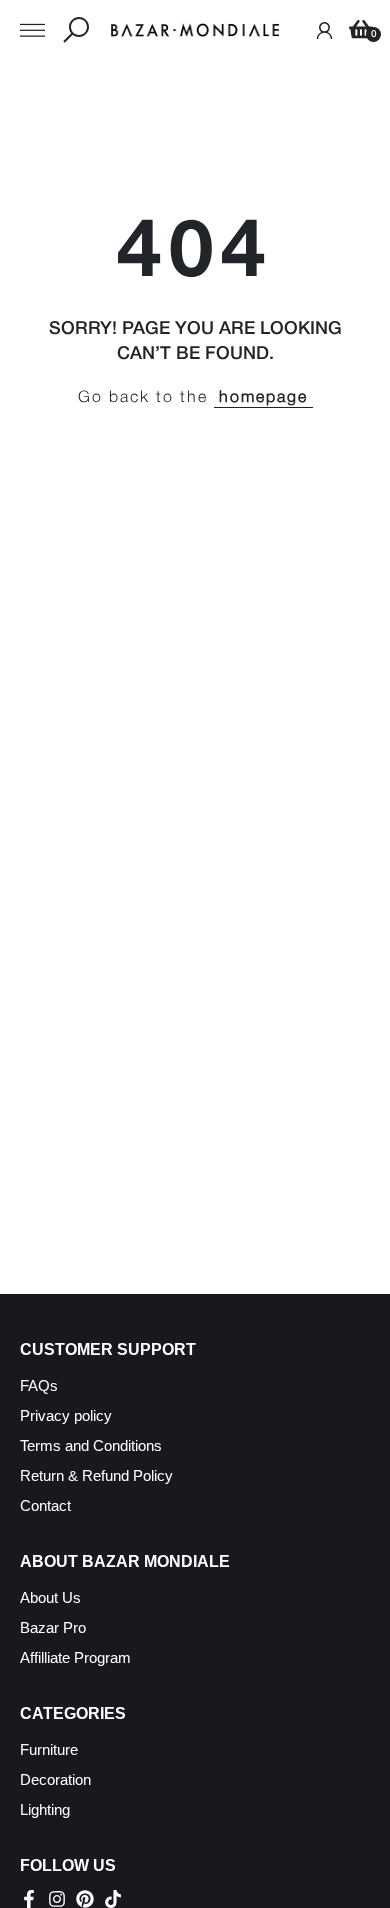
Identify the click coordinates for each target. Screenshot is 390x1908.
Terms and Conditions (91, 1445)
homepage (263, 398)
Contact (45, 1505)
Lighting (45, 1809)
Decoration (55, 1779)
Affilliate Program (75, 1657)
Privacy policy (66, 1415)
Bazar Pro (53, 1627)
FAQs (39, 1385)
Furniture (49, 1749)
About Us (50, 1597)
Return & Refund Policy (96, 1475)
